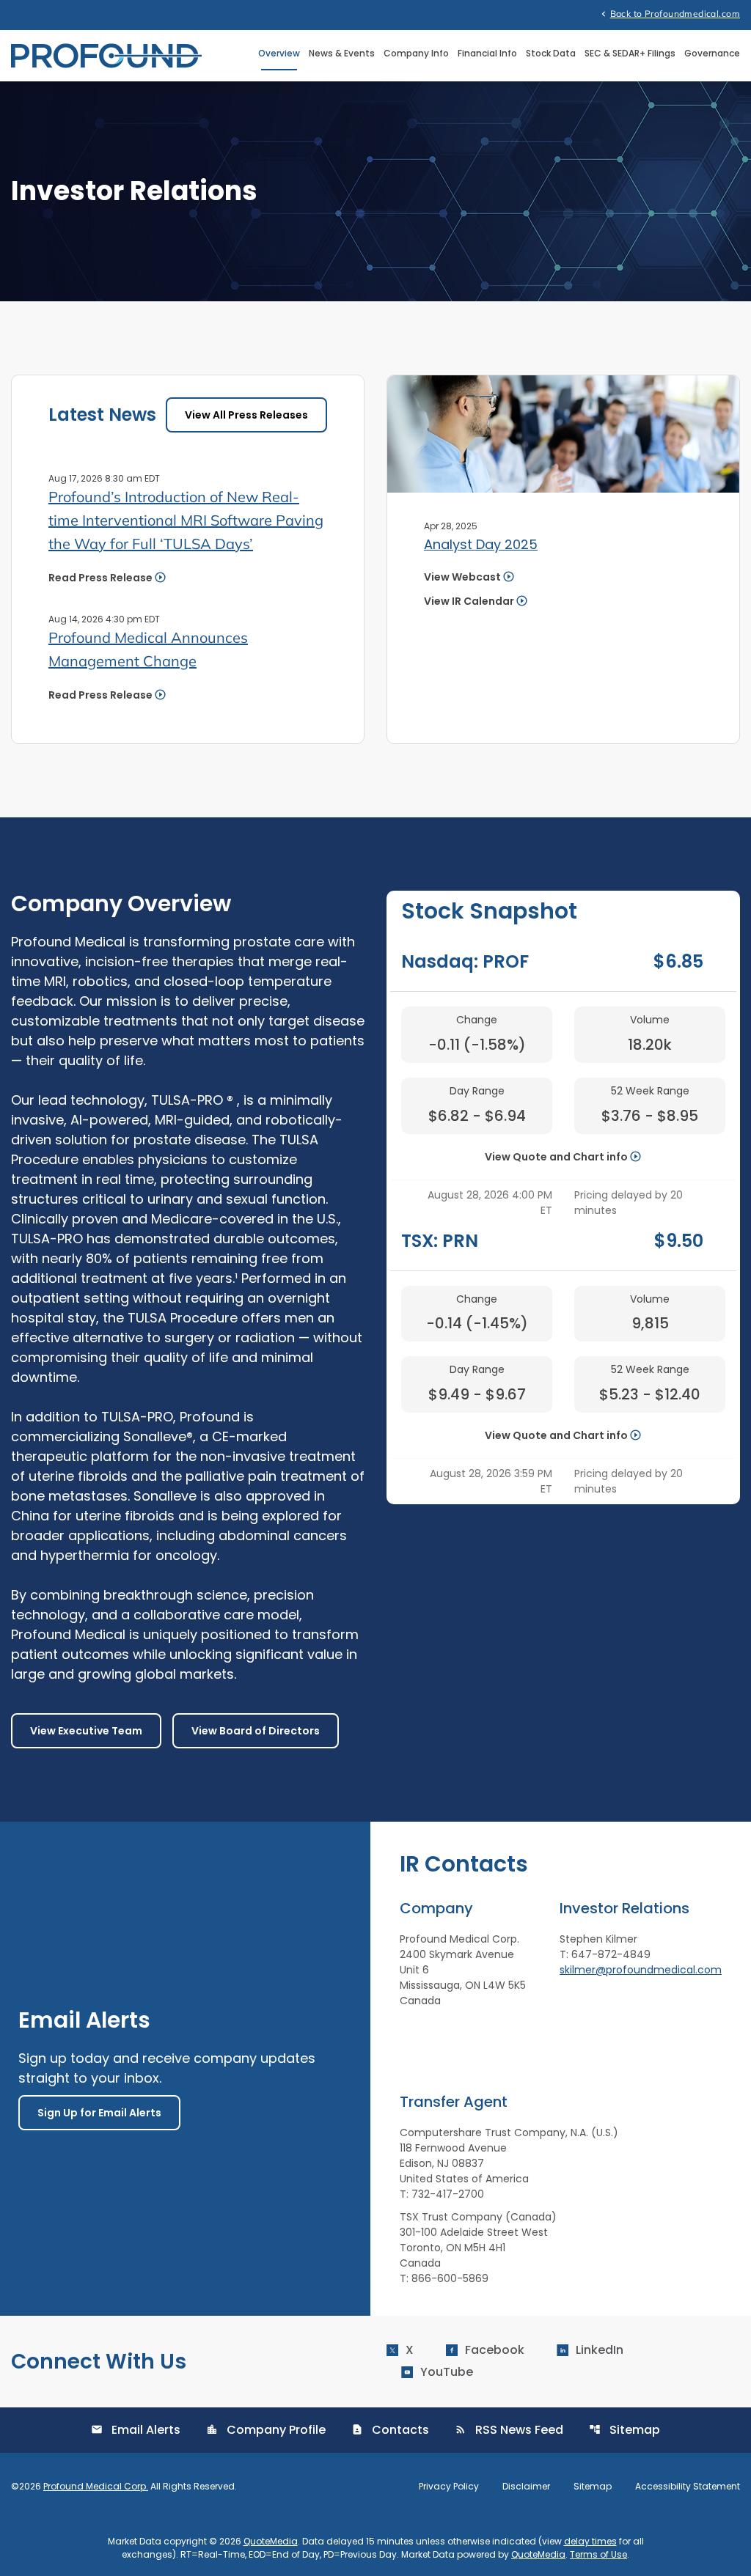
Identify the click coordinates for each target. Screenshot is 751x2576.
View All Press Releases (246, 415)
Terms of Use (598, 2554)
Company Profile (266, 2430)
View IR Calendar (469, 601)
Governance (712, 53)
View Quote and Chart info (556, 1157)
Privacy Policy (449, 2487)
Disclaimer (526, 2487)
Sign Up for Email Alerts (99, 2113)
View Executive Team (86, 1731)
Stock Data (551, 53)
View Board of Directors (256, 1731)
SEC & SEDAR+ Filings (630, 53)
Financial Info (487, 53)
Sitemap (624, 2430)
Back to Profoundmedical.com (669, 13)
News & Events (342, 53)
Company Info (416, 53)
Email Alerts (136, 2430)
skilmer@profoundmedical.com (641, 1970)
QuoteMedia (271, 2541)
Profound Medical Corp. (96, 2486)
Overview (279, 53)
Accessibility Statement (688, 2487)
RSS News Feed (509, 2430)
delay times (590, 2541)
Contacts (390, 2430)
